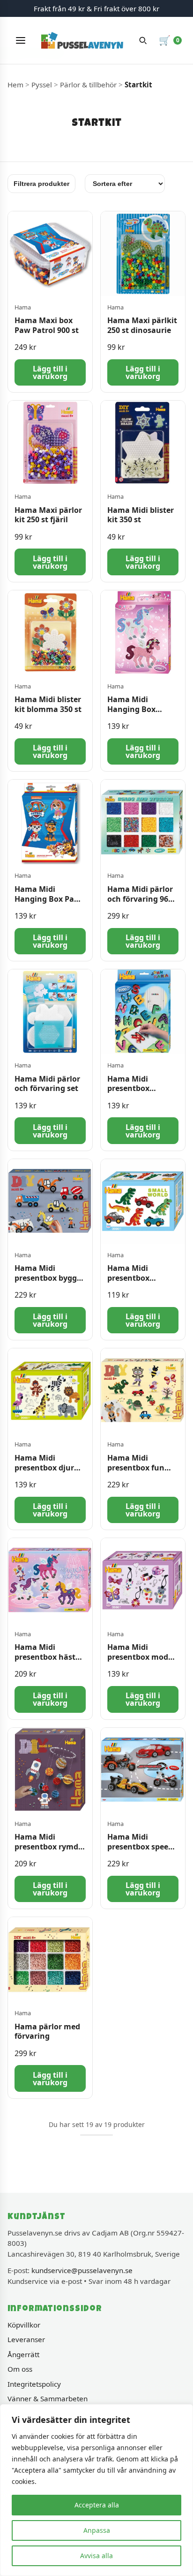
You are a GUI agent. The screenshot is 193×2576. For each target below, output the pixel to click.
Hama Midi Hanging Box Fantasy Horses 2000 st (136, 714)
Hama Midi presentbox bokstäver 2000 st (140, 1089)
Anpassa (97, 2530)
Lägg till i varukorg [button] (50, 372)
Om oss (20, 2369)
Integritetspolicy (34, 2384)
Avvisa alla (96, 2556)
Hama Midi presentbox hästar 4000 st (49, 1657)
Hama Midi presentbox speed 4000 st (140, 1847)
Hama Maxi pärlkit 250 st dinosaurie (142, 325)
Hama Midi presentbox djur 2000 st (44, 1468)
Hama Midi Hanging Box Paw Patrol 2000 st (48, 899)
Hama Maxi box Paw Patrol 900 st (47, 325)
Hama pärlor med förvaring (47, 2031)
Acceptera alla (97, 2505)
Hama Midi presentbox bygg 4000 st (46, 1278)
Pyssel (42, 85)
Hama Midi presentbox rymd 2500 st (46, 1847)
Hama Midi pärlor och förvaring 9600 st (142, 899)
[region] (96, 2490)
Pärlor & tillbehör (88, 85)
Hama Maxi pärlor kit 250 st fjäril (48, 515)
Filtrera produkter (41, 184)
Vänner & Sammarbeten (48, 2398)
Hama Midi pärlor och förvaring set (47, 1084)
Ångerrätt (23, 2354)
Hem (15, 85)
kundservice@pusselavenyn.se (82, 2270)
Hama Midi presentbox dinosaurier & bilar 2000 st (142, 1283)
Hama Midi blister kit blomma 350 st (48, 704)
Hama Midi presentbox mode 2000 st (140, 1657)
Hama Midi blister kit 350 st (141, 515)
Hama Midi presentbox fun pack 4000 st (136, 1468)
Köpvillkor (24, 2325)
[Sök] (143, 40)
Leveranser (26, 2339)
